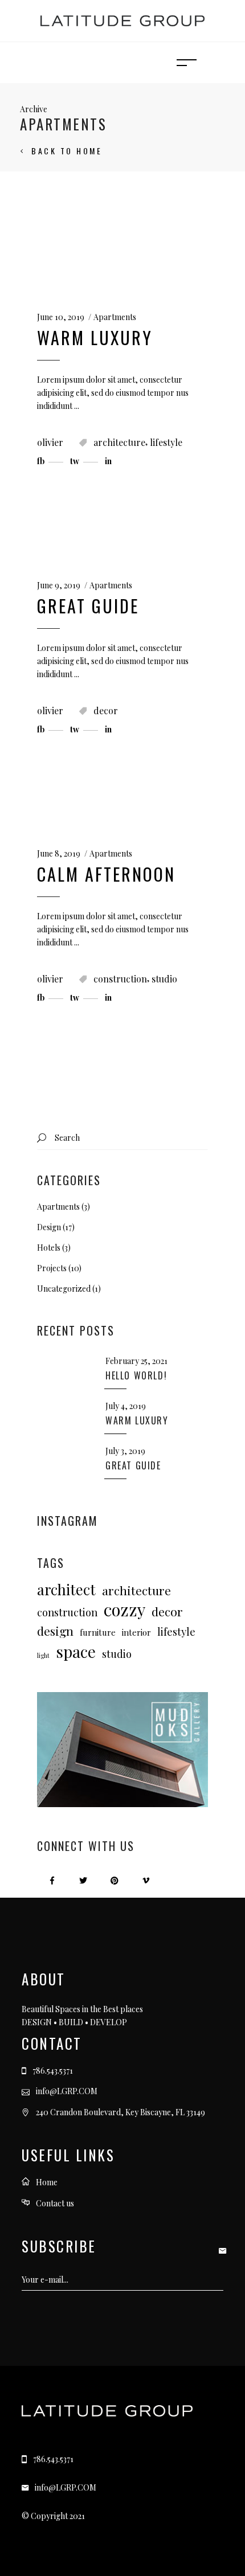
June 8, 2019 (59, 853)
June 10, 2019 (61, 317)
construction (120, 979)
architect (66, 1589)
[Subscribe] (225, 2250)
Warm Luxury (95, 337)
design (55, 1631)
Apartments (115, 317)
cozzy (124, 1609)
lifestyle (166, 442)
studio (164, 979)
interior (136, 1632)
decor (106, 710)
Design (49, 1227)
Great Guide (88, 606)
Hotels (49, 1248)
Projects (52, 1268)
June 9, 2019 (59, 585)
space (76, 1651)
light (43, 1655)
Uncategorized (64, 1289)
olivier (50, 442)
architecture (119, 442)
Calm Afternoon (106, 874)
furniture (98, 1632)
